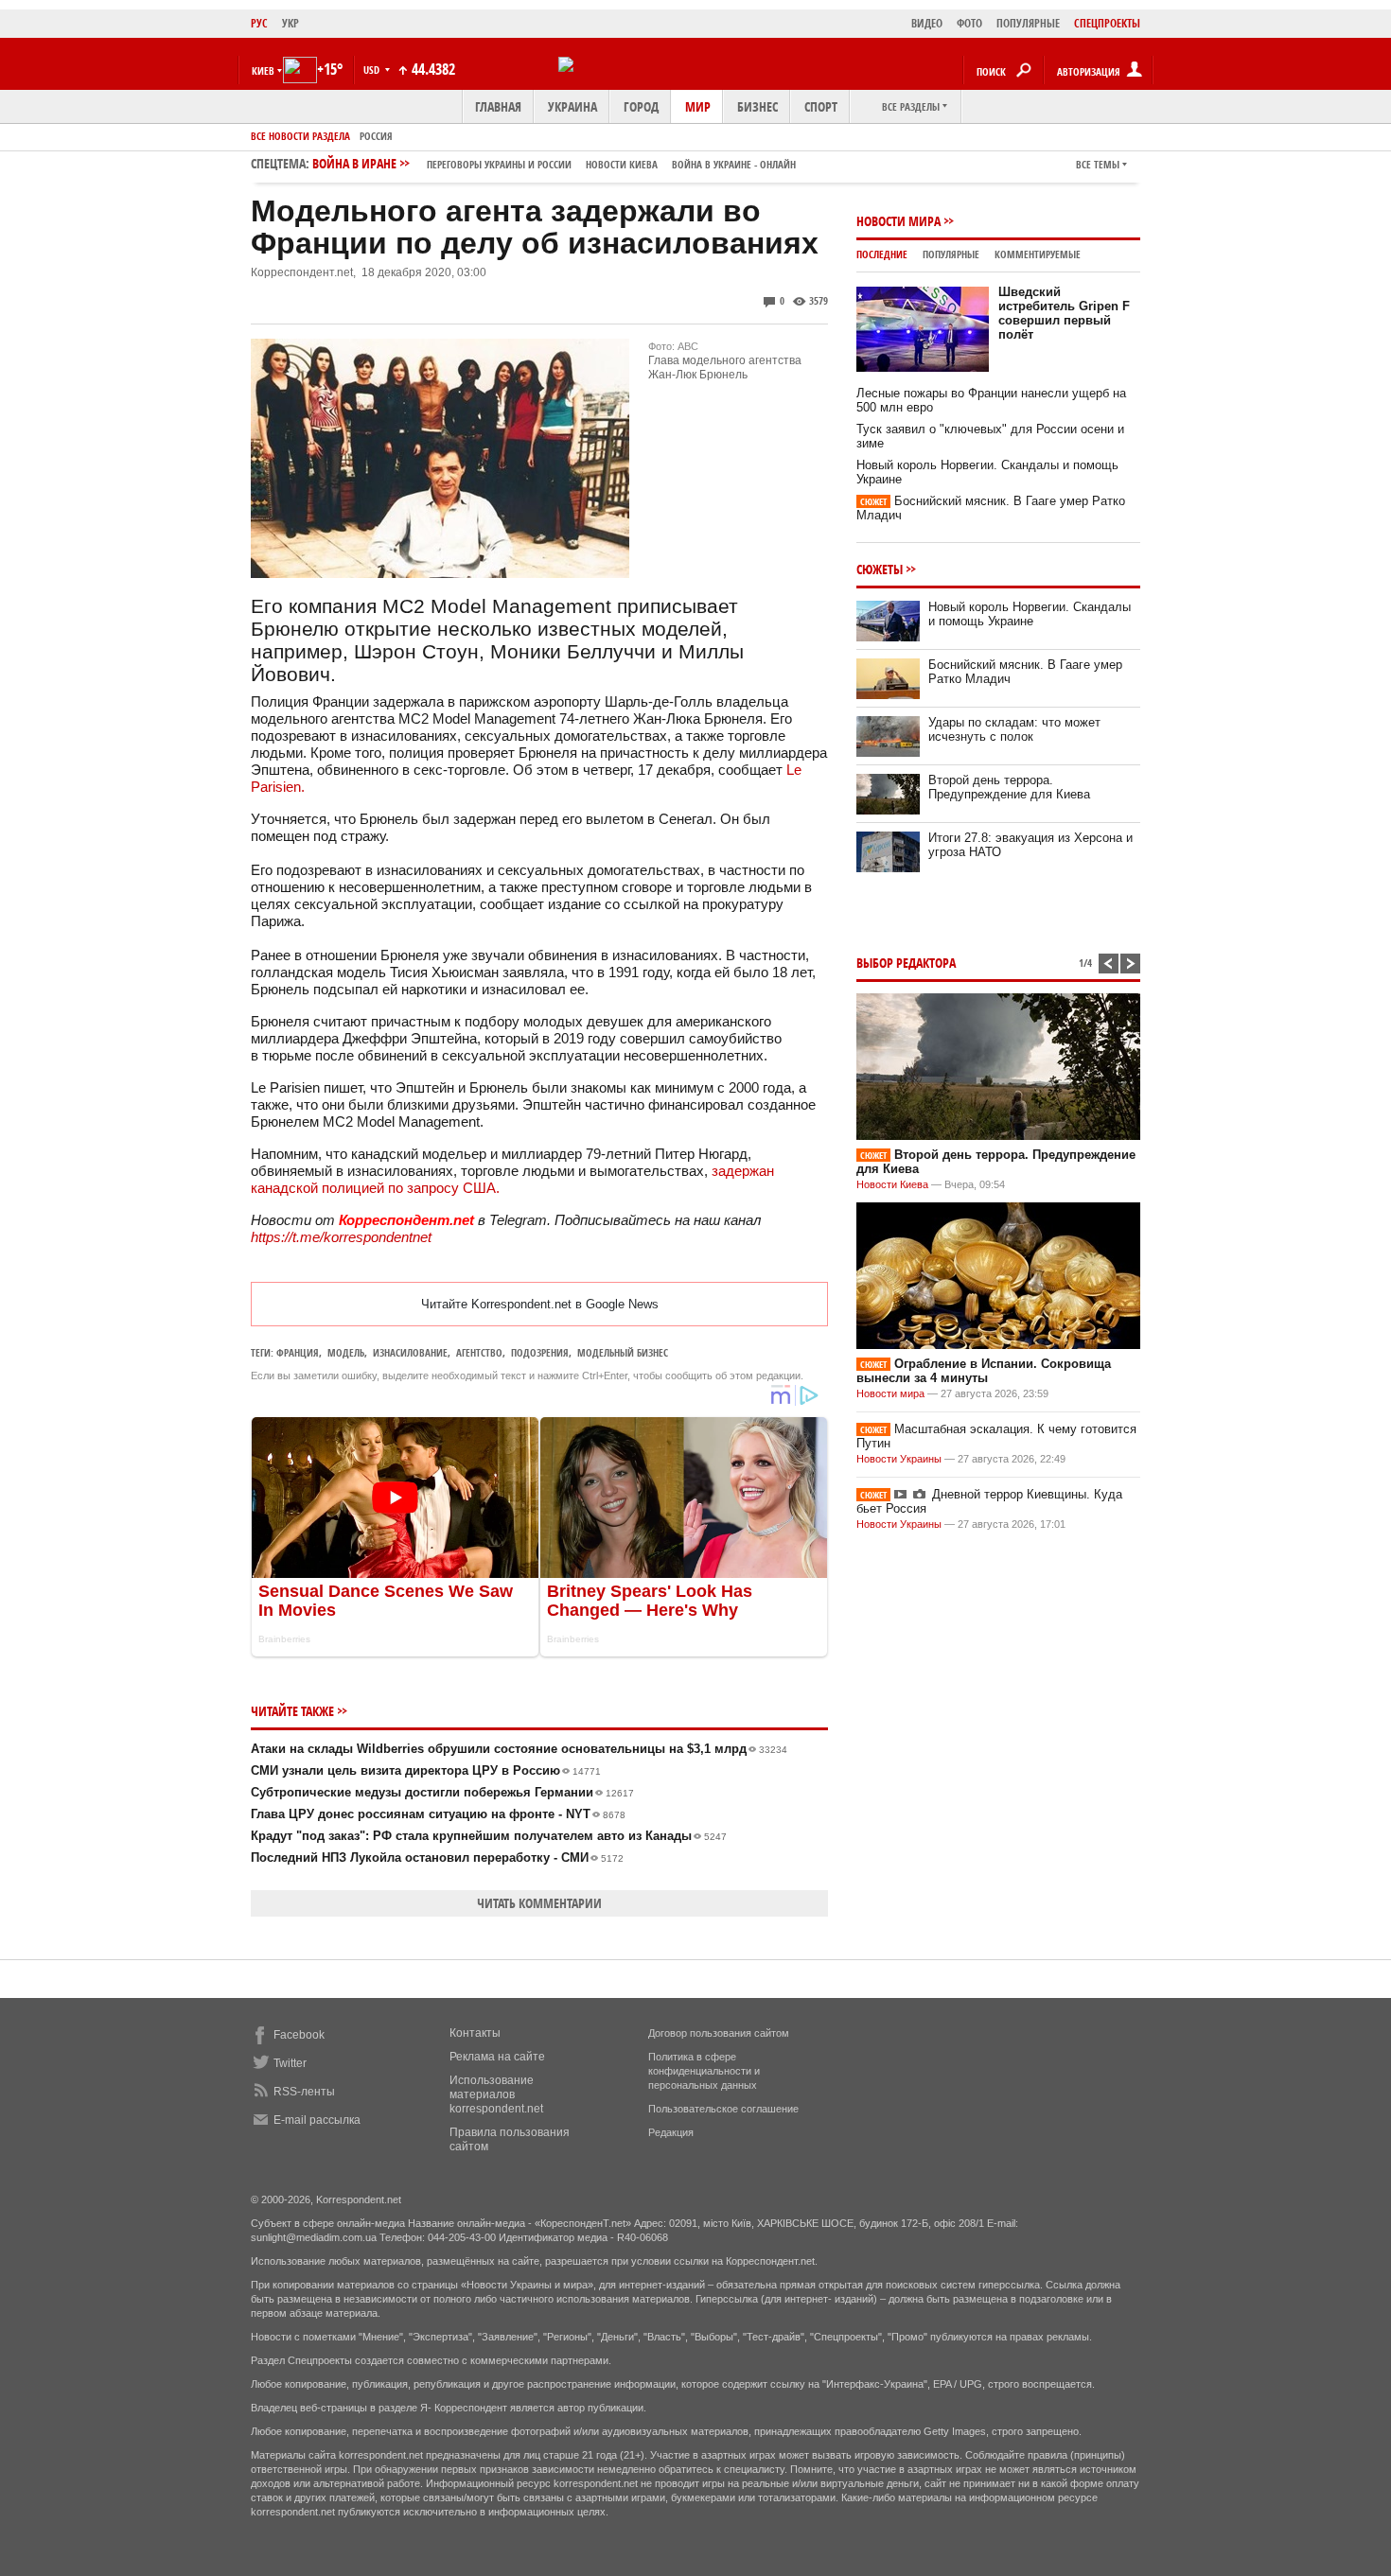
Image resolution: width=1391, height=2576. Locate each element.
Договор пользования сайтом (719, 2033)
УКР (291, 23)
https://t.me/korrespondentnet (341, 1237)
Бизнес (757, 106)
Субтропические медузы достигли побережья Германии (442, 1792)
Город (641, 106)
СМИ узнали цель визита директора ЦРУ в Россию (426, 1770)
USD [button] (373, 70)
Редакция (671, 2132)
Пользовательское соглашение (723, 2109)
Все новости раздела (300, 136)
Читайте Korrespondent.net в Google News (540, 1304)
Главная (498, 106)
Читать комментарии (539, 1903)
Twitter (290, 2063)
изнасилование (410, 1352)
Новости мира (898, 221)
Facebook (299, 2035)
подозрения (540, 1352)
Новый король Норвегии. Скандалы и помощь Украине (1030, 614)
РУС (259, 23)
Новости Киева (892, 1184)
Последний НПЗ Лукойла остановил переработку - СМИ (437, 1858)
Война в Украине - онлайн (734, 164)
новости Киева (622, 164)
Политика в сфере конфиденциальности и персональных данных (704, 2071)
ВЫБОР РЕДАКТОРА (906, 963)
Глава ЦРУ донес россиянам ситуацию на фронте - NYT (438, 1814)
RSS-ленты (304, 2092)
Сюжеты (880, 569)
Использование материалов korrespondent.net (496, 2094)
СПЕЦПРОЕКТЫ (1107, 23)
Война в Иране (554, 163)
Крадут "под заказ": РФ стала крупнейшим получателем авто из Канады (489, 1836)
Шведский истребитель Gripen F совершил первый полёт (1064, 313)
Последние (882, 254)
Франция (298, 1352)
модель (346, 1352)
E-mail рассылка (317, 2120)
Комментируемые (1038, 254)
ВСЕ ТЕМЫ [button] (1098, 164)
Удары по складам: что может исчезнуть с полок (1014, 729)
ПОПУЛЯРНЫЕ (1028, 23)
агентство (479, 1352)
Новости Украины (899, 1459)
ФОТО (969, 23)
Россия (376, 136)
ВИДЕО (927, 23)
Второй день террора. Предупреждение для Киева (1009, 787)
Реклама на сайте (497, 2057)
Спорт (821, 106)
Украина (572, 106)
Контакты (475, 2033)
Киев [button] (263, 70)
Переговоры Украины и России (499, 164)
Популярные (951, 254)
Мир (698, 106)
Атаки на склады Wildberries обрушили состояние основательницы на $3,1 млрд (519, 1749)
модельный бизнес (623, 1352)
